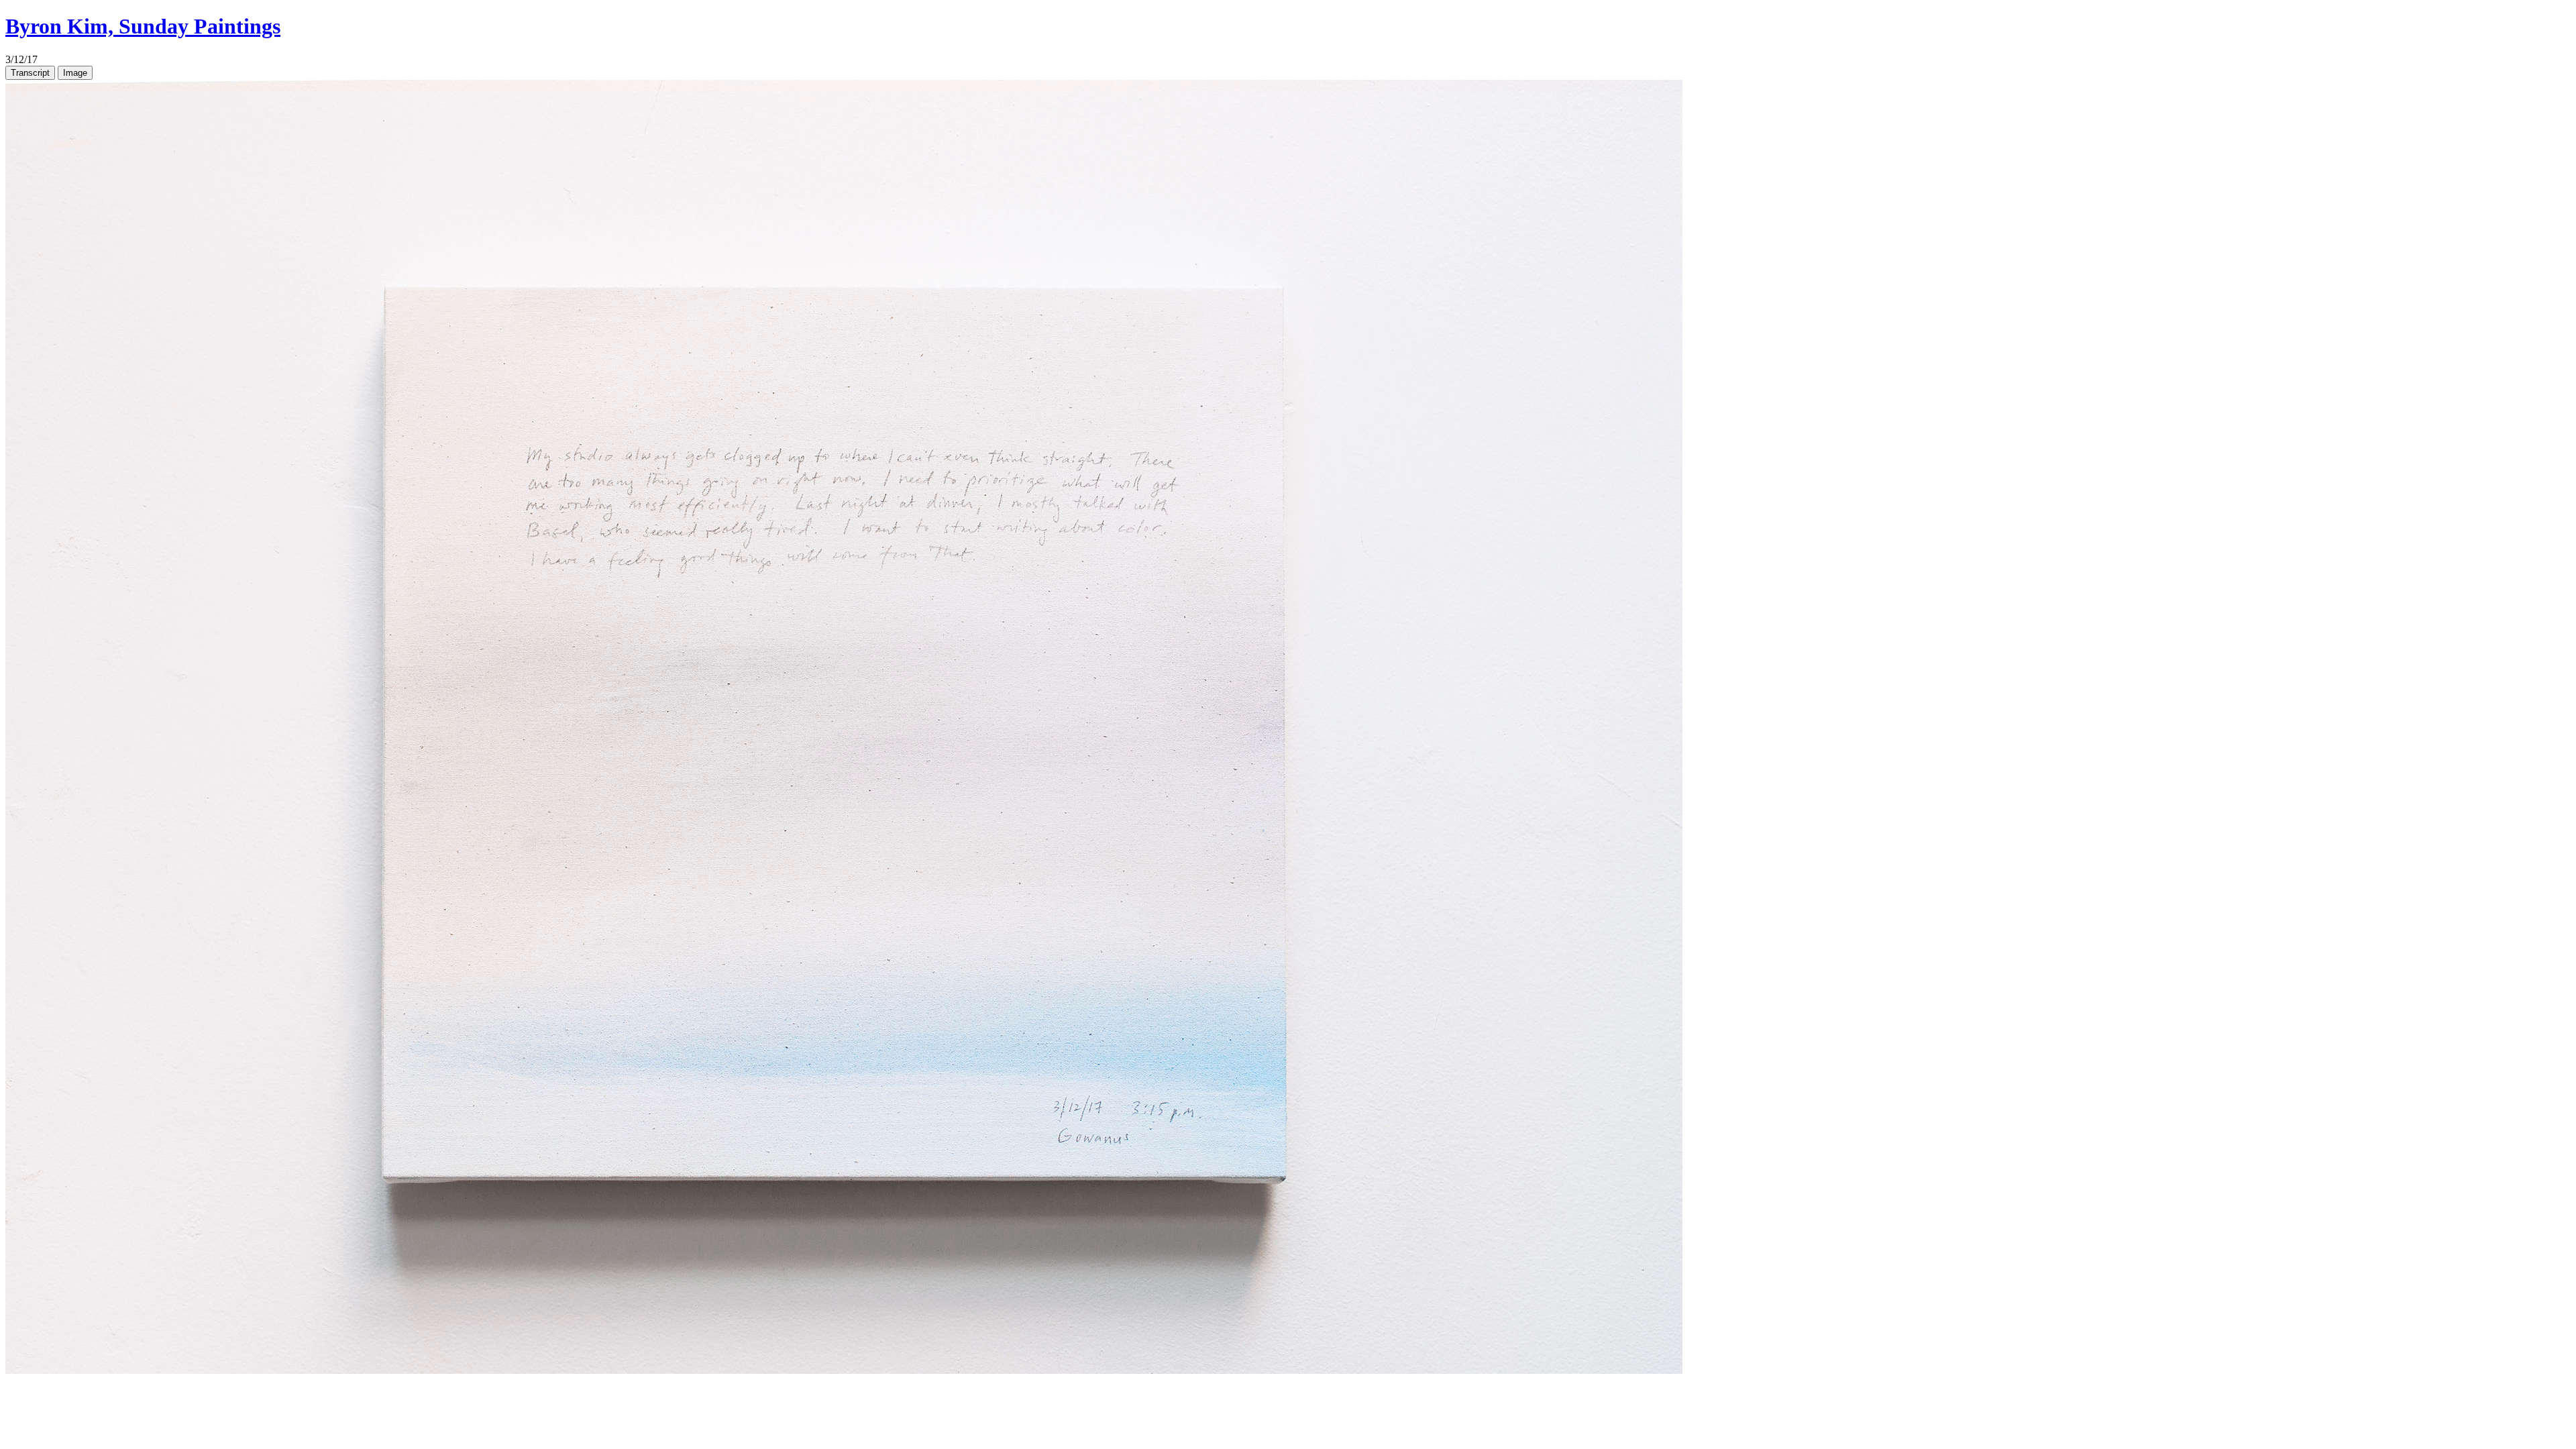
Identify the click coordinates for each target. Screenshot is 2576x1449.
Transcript (30, 73)
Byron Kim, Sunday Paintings (143, 26)
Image (75, 73)
